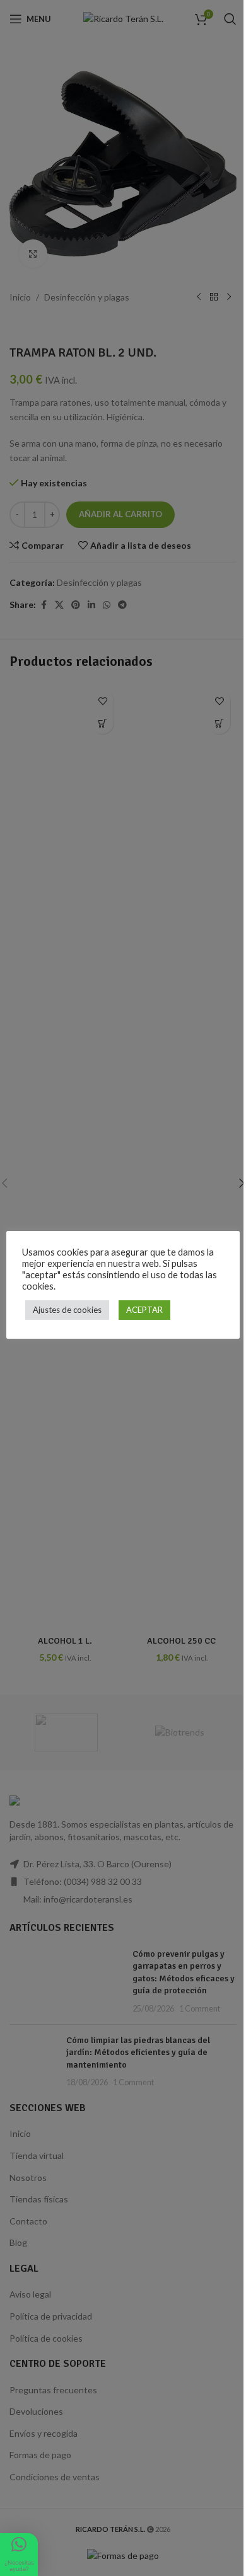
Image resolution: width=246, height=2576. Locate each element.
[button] (19, 2555)
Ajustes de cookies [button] (67, 1310)
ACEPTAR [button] (144, 1310)
